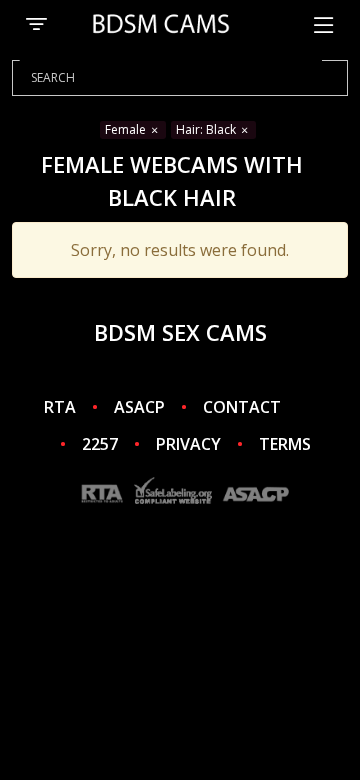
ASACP (139, 407)
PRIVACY (188, 444)
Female (127, 129)
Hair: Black (207, 129)
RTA (60, 407)
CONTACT (242, 407)
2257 (100, 444)
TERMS (285, 444)
